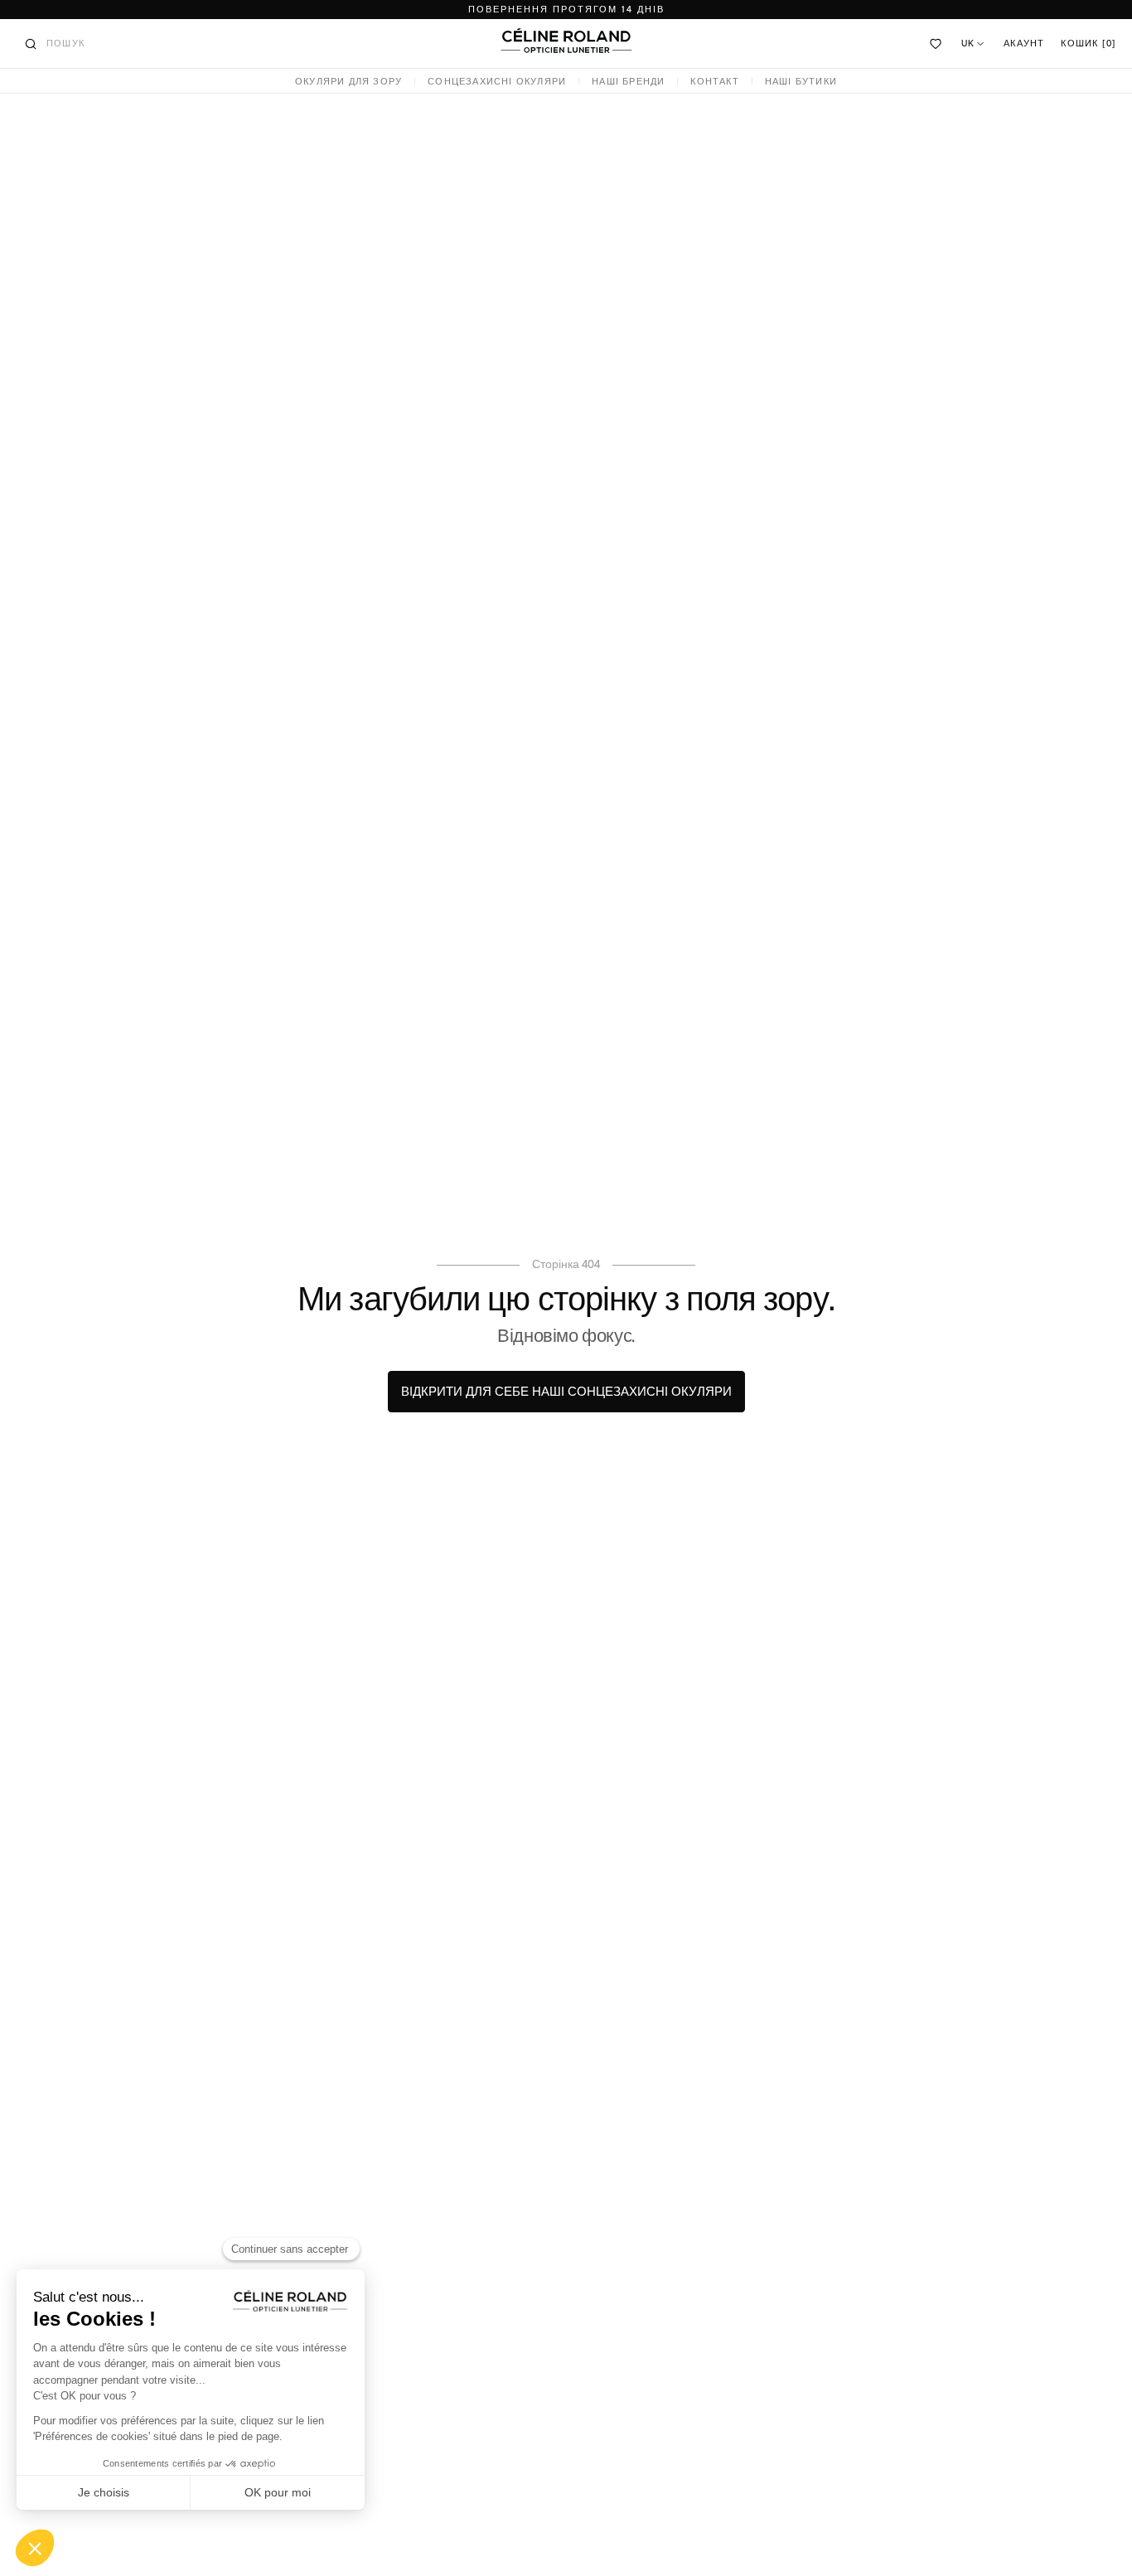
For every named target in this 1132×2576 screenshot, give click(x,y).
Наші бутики (801, 82)
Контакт (714, 82)
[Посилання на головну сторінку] (566, 41)
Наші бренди (628, 82)
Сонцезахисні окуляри (497, 82)
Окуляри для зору (348, 82)
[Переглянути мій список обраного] (936, 44)
